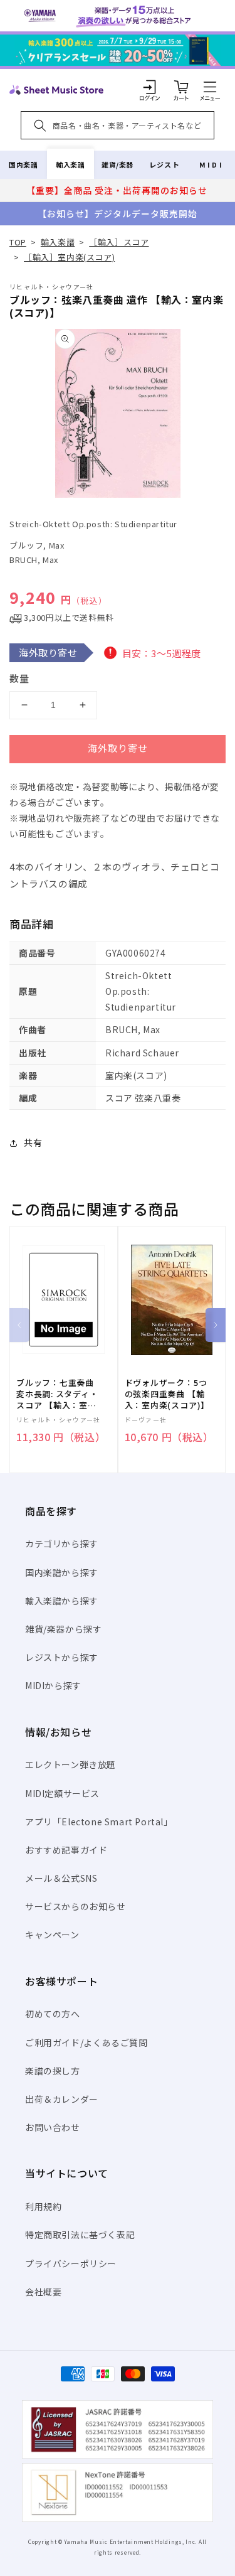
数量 (19, 678)
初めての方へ (53, 2014)
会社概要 (43, 2292)
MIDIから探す (53, 1685)
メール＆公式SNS (61, 1878)
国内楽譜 (23, 164)
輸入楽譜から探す (62, 1601)
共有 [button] (33, 1142)
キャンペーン (52, 1935)
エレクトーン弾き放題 (70, 1764)
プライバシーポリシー (71, 2263)
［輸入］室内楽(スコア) (69, 257)
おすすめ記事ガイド (66, 1850)
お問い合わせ (53, 2127)
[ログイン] (150, 87)
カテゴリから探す (62, 1543)
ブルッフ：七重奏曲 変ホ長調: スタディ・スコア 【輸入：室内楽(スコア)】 (57, 1394)
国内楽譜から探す (62, 1572)
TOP (18, 242)
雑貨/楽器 (118, 164)
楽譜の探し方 (53, 2071)
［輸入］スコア (119, 242)
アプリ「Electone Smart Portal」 (99, 1822)
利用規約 (43, 2206)
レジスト (164, 164)
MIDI (211, 164)
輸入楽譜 (70, 164)
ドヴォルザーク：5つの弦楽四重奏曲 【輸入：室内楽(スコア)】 (167, 1394)
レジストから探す (62, 1657)
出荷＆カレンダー (62, 2099)
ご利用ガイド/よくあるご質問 (86, 2042)
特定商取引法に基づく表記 (80, 2235)
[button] (210, 87)
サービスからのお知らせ (76, 1906)
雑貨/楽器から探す (63, 1629)
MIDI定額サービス (62, 1793)
